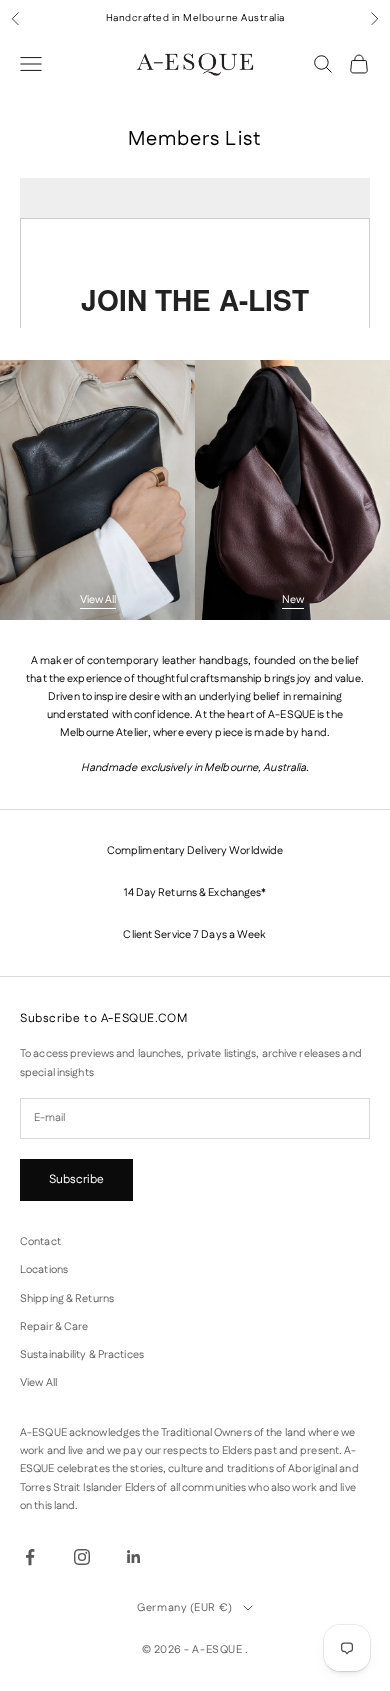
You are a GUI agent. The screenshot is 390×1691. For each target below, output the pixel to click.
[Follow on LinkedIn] (134, 1557)
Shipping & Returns (67, 1299)
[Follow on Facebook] (30, 1557)
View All (98, 600)
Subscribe (76, 1179)
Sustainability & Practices (82, 1355)
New (293, 600)
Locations (44, 1270)
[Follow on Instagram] (82, 1557)
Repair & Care (54, 1327)
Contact (40, 1242)
